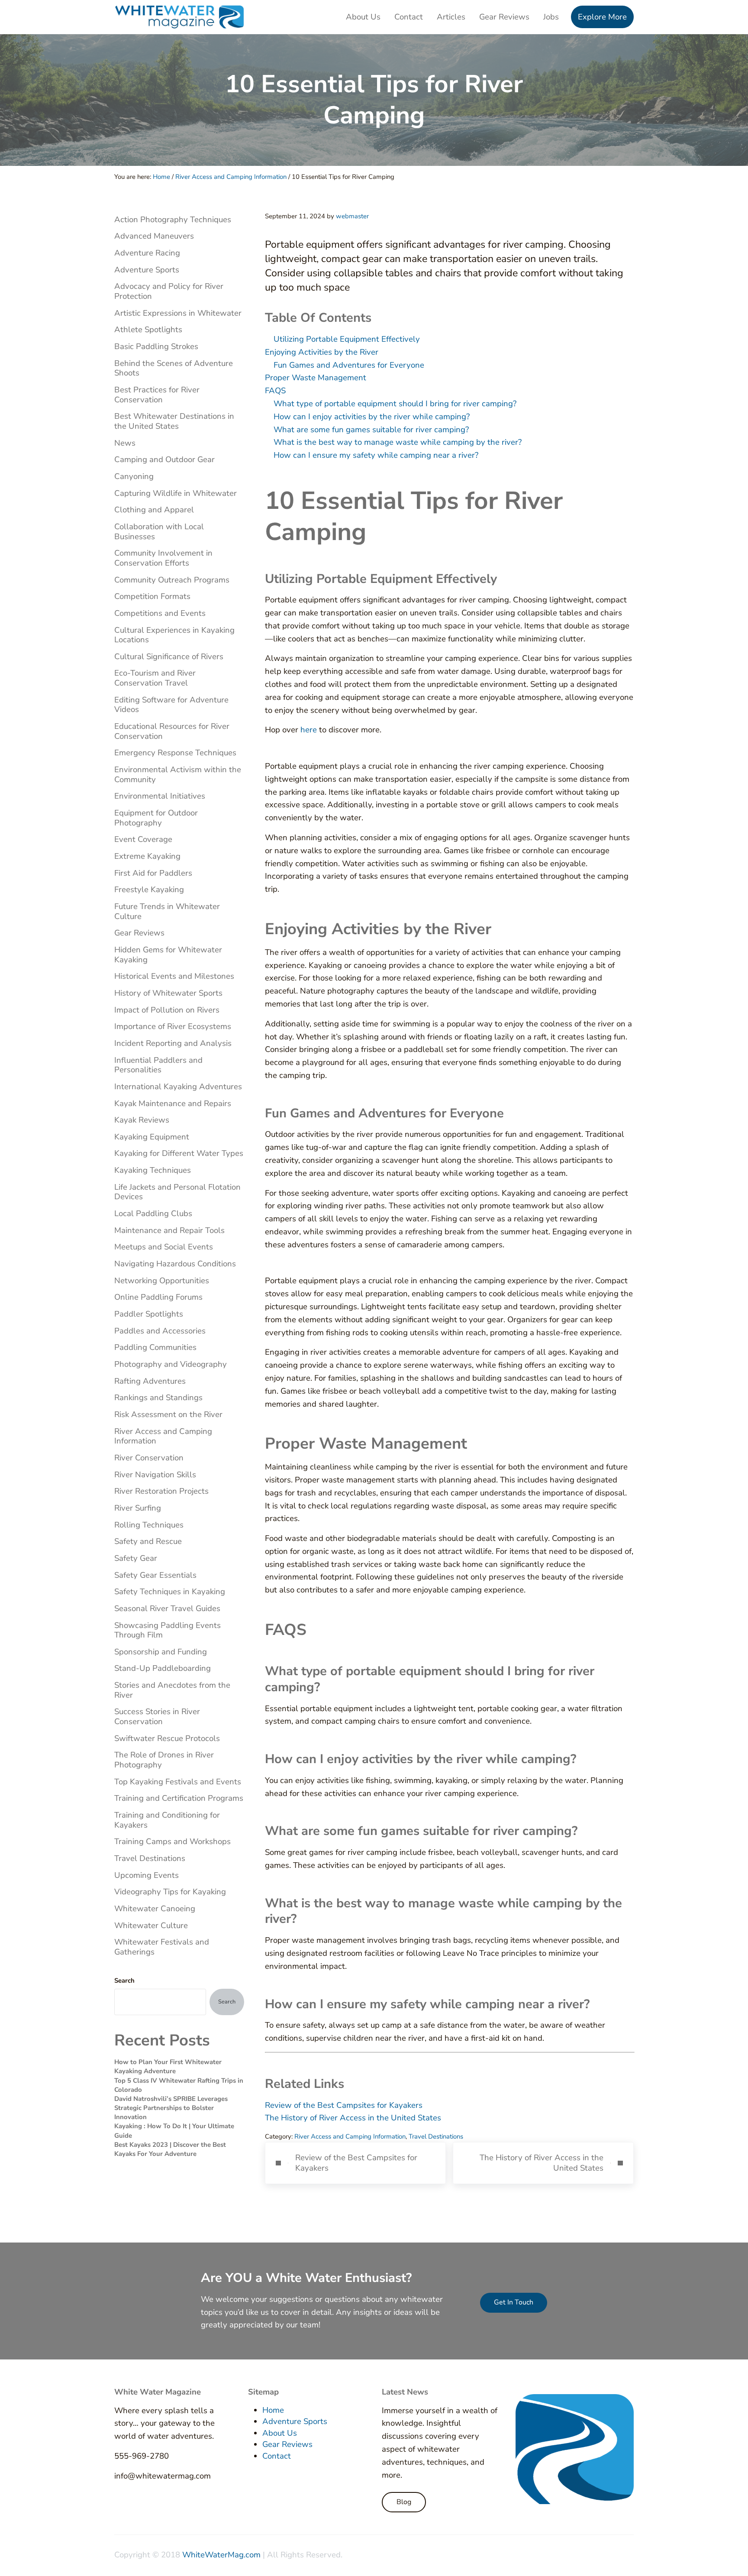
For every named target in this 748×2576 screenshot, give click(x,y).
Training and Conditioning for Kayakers (167, 1820)
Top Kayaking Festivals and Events (178, 1782)
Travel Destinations (436, 2136)
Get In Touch (514, 2302)
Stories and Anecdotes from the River (172, 1690)
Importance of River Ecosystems (173, 1026)
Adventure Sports (147, 270)
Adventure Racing (147, 253)
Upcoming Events (147, 1875)
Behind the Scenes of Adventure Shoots (174, 368)
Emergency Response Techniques (175, 753)
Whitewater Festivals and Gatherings (162, 1947)
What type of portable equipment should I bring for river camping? (395, 404)
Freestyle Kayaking (149, 890)
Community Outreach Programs (172, 580)
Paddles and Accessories (160, 1331)
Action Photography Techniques (173, 220)
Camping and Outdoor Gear (164, 460)
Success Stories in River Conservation (157, 1717)
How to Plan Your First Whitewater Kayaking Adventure (168, 2066)
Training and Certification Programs (179, 1798)
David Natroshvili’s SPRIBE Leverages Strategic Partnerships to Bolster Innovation (171, 2108)
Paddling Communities (155, 1347)
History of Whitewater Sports (168, 993)
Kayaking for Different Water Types (179, 1153)
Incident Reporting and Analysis (173, 1043)
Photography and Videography (171, 1364)
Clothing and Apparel (154, 510)
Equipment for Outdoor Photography (156, 818)
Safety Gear (136, 1558)
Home (273, 2410)
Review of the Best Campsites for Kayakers (344, 2105)
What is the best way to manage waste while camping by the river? (398, 442)
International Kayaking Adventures (178, 1087)
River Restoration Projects (161, 1491)
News (125, 443)
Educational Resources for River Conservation (172, 731)
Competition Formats (152, 596)
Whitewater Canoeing (155, 1909)
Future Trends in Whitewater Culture (167, 911)
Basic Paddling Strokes (156, 346)
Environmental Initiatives (160, 796)
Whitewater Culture (151, 1926)
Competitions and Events (160, 613)
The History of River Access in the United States (353, 2118)
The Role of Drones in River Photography (164, 1760)
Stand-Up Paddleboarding (163, 1668)
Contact (277, 2456)
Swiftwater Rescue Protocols (167, 1738)
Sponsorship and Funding (161, 1652)
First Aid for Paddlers (153, 873)
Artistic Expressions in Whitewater (178, 313)
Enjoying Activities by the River (322, 352)
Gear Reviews (139, 933)
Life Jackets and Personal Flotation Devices (177, 1192)
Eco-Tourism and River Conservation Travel (155, 678)
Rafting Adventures (150, 1381)
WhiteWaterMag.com (221, 2555)
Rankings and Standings (158, 1398)
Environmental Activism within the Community (178, 775)
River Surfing (138, 1508)
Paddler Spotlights (149, 1314)
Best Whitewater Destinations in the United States (174, 421)
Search (124, 1981)
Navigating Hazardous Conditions (175, 1264)
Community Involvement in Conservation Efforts (163, 558)
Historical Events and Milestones (174, 976)
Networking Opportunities (162, 1281)
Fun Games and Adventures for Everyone (349, 365)
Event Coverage (143, 839)
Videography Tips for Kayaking (170, 1892)
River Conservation (149, 1458)
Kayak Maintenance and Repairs (173, 1104)
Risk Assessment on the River (168, 1414)
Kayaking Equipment (152, 1137)
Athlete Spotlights (148, 330)
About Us (280, 2433)
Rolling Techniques (149, 1525)
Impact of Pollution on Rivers (167, 1010)
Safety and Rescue (148, 1541)
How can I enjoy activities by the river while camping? (372, 417)
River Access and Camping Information (350, 2136)
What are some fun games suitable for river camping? (371, 430)
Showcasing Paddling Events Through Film (168, 1630)
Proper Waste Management (316, 378)
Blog (404, 2502)
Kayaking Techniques (153, 1170)
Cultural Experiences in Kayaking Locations (174, 635)
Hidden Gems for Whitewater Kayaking (168, 955)
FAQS (275, 391)
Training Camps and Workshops (172, 1841)
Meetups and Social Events (164, 1247)
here (309, 730)
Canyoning (134, 476)
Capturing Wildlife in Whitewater (176, 493)
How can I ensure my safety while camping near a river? (376, 455)
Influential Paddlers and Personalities (158, 1065)
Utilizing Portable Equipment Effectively (347, 339)
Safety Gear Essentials (155, 1575)
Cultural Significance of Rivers (169, 657)
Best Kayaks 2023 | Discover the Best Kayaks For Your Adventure (170, 2149)
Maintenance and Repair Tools (169, 1230)
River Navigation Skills (155, 1475)
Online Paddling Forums (158, 1297)
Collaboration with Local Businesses (159, 532)
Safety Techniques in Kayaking (170, 1592)
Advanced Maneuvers (154, 236)
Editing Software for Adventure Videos (171, 705)
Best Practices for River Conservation (157, 395)
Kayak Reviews (142, 1120)
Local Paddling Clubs (153, 1214)
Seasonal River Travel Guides (167, 1608)
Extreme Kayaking (147, 856)
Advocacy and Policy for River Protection (169, 291)
